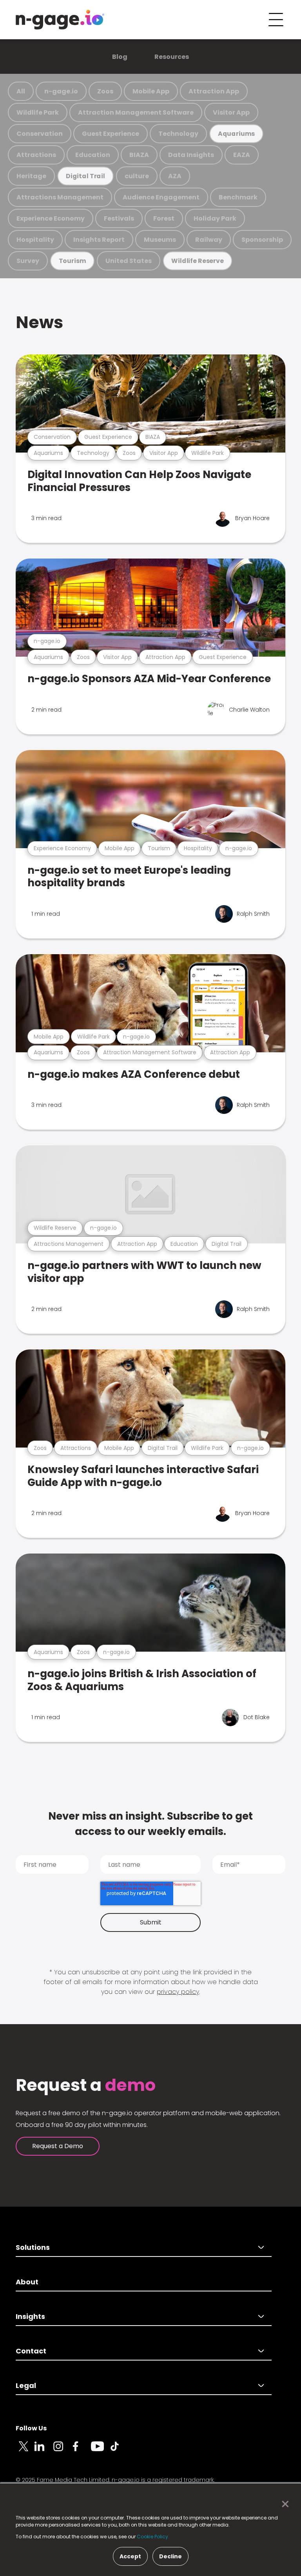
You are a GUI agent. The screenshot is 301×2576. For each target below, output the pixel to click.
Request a (86, 2085)
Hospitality (35, 240)
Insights (30, 2316)
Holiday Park (215, 218)
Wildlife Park (38, 112)
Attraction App (214, 91)
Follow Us (31, 2428)
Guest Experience (111, 134)
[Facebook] (82, 2451)
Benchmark (238, 197)
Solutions (33, 2247)
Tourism (73, 261)
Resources (172, 57)
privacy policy (178, 1992)
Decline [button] (170, 2556)
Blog (120, 57)
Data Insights (191, 155)
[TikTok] (119, 2451)
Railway (209, 240)
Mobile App (151, 91)
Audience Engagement (161, 197)
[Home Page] (60, 20)
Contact (31, 2351)
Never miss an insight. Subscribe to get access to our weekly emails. (150, 1824)
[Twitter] (25, 2451)
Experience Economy (51, 218)
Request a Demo (58, 2146)
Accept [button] (130, 2556)
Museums (160, 240)
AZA (175, 176)
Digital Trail (85, 176)
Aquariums (236, 134)
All (21, 91)
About (27, 2282)
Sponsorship (262, 240)
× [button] (283, 2504)
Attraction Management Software (136, 112)
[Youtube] (100, 2451)
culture (137, 176)
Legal (26, 2385)
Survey (28, 261)
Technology (178, 134)
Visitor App (231, 112)
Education (93, 155)
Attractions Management (60, 197)
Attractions (36, 155)
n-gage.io (61, 91)
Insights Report (99, 240)
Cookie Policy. (153, 2537)
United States (129, 261)
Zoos (105, 91)
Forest (164, 218)
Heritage (31, 176)
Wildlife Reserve (197, 261)
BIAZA (139, 155)
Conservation (40, 134)
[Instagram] (63, 2451)
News (39, 322)
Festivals (119, 218)
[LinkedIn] (44, 2451)
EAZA (242, 155)
